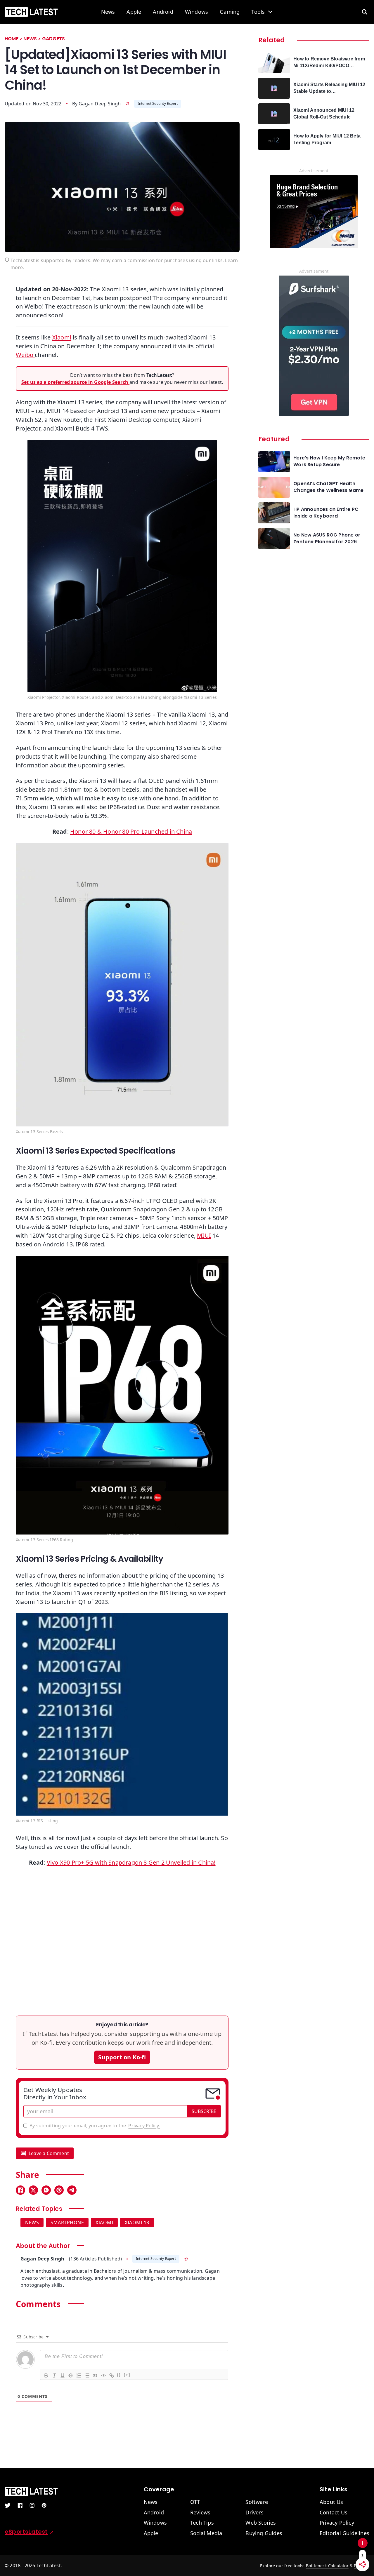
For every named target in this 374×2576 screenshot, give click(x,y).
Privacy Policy (337, 2523)
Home (12, 39)
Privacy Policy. (144, 2126)
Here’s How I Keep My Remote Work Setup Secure (329, 461)
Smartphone (67, 2223)
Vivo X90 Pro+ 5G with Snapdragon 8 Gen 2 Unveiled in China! (131, 1862)
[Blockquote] (95, 2375)
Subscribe (204, 2111)
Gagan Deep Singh (100, 104)
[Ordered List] (79, 2375)
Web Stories (261, 2523)
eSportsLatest (26, 2532)
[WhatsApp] (46, 2190)
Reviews (200, 2513)
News (108, 12)
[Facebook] (20, 2190)
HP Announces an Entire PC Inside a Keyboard (326, 513)
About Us (331, 2502)
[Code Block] (103, 2375)
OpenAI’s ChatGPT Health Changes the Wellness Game (328, 487)
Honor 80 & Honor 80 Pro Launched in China (131, 831)
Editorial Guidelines (344, 2533)
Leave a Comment (49, 2153)
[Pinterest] (59, 2190)
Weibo (25, 355)
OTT (195, 2502)
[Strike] (70, 2375)
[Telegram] (72, 2190)
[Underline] (62, 2375)
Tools (258, 12)
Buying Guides (264, 2533)
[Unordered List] (87, 2375)
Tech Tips (202, 2523)
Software (257, 2502)
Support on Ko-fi (122, 2057)
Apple (134, 12)
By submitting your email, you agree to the (95, 2126)
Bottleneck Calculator (327, 2566)
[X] (33, 2190)
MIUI (204, 1235)
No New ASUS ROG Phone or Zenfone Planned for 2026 (327, 538)
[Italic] (54, 2375)
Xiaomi (62, 337)
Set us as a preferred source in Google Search (75, 382)
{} (119, 2375)
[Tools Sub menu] (270, 12)
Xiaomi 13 (137, 2223)
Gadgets (53, 39)
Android (163, 12)
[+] (127, 2375)
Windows (196, 12)
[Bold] (46, 2375)
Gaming (230, 12)
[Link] (111, 2375)
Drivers (254, 2513)
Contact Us (334, 2513)
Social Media (206, 2533)
